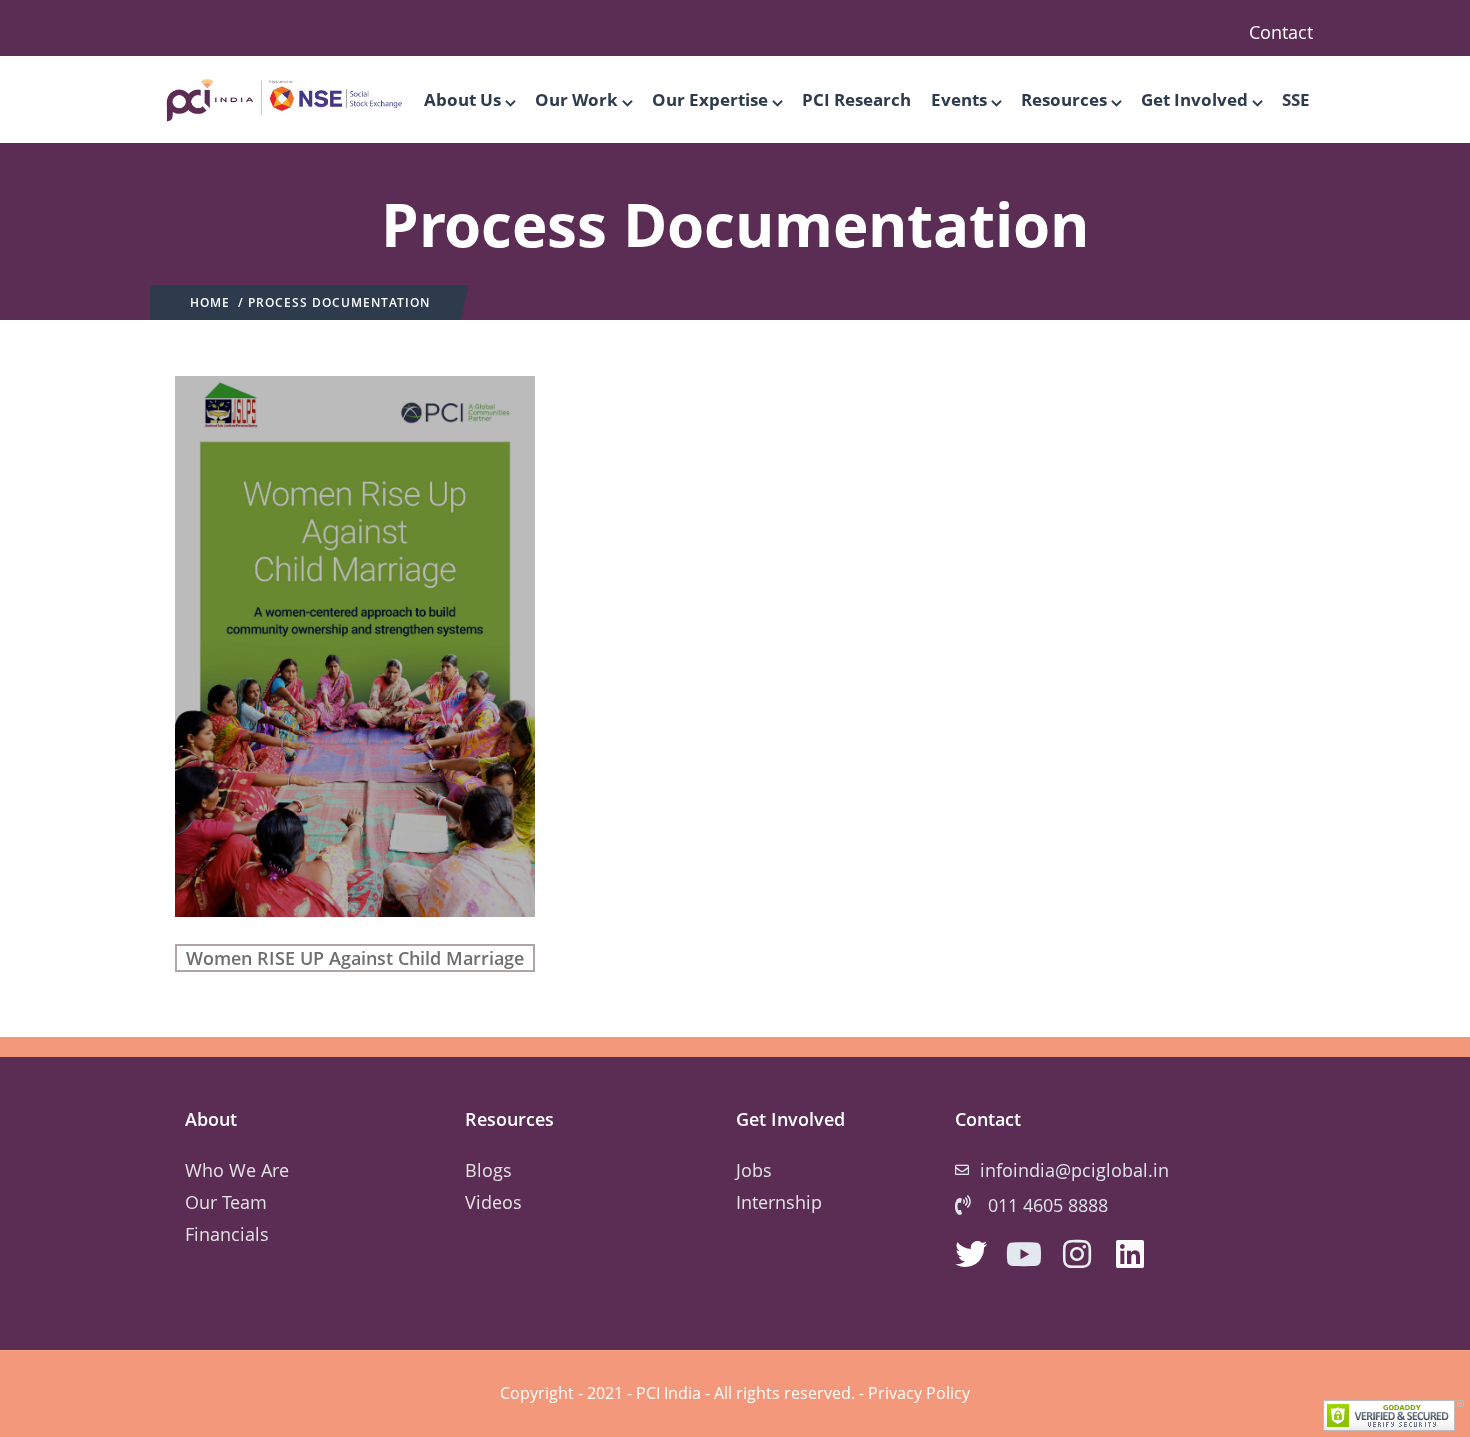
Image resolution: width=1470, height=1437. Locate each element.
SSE (1296, 99)
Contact (1281, 32)
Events (959, 99)
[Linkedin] (1130, 1254)
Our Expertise (710, 99)
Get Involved (1194, 99)
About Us (462, 99)
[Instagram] (1077, 1254)
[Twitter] (971, 1254)
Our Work (576, 99)
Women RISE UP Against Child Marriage (355, 958)
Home (210, 302)
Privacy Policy (919, 1393)
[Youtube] (1024, 1254)
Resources (1064, 99)
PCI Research (856, 99)
